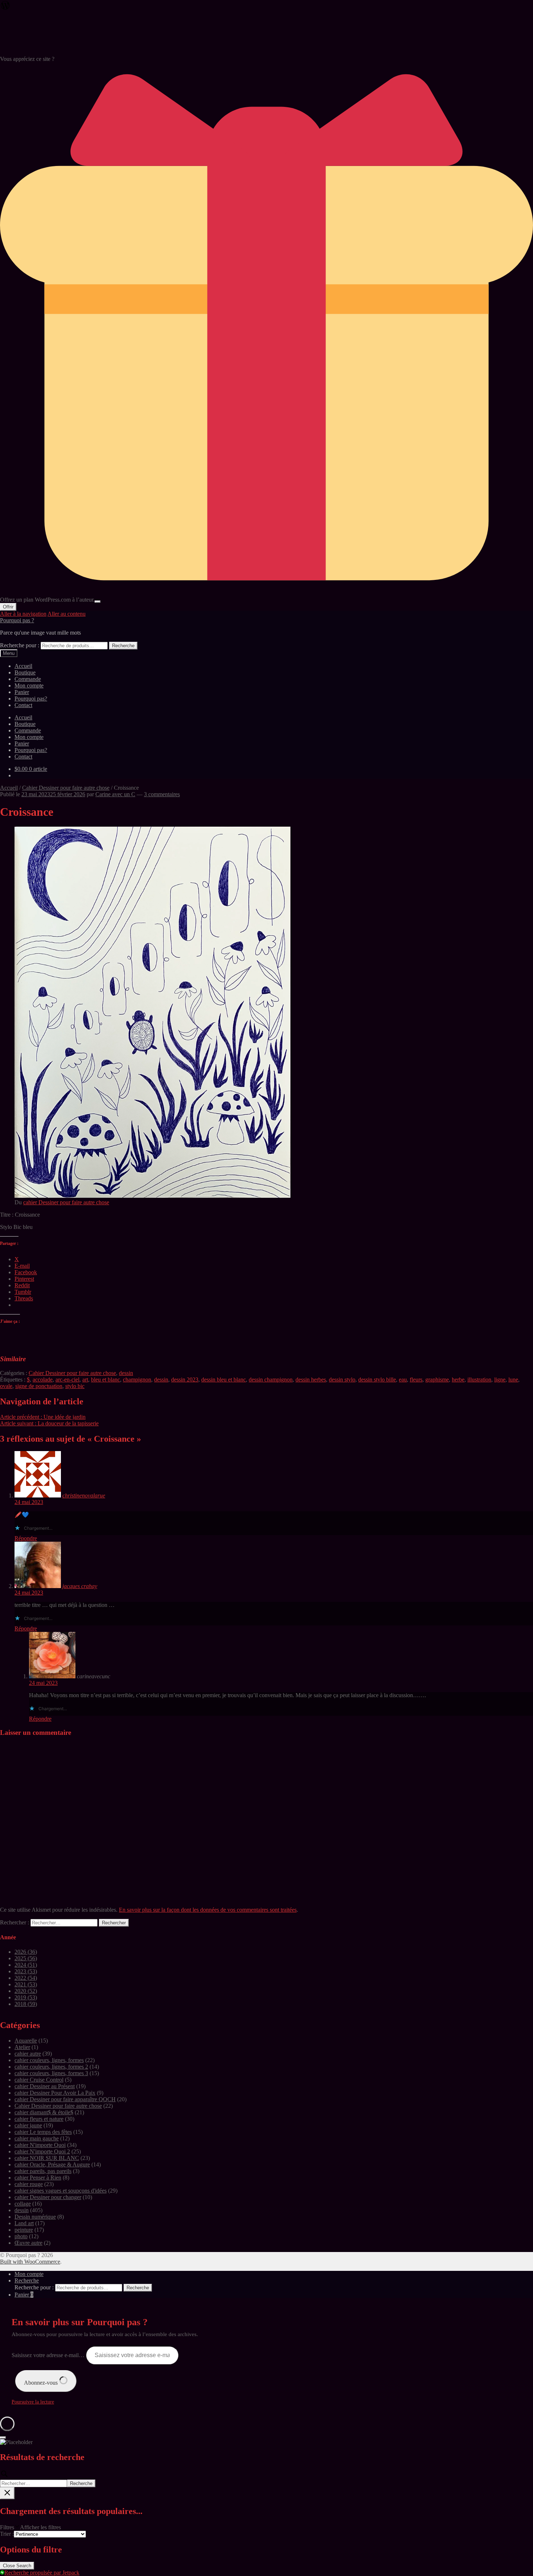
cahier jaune (28, 2125)
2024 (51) (26, 1965)
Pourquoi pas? (31, 699)
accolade (43, 1380)
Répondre (26, 1538)
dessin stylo (342, 1380)
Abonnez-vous (42, 2383)
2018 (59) (26, 2004)
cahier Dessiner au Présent (45, 2086)
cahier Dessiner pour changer (48, 2197)
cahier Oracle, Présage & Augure (52, 2164)
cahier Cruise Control (39, 2080)
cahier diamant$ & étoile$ (44, 2112)
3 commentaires (162, 794)
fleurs (416, 1380)
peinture (24, 2230)
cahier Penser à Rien (38, 2178)
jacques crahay (80, 1586)
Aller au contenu (67, 614)
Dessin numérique (35, 2217)
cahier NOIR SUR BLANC (47, 2158)
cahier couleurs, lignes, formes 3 (51, 2073)
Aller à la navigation (23, 614)
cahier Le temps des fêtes (43, 2132)
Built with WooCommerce (30, 2262)
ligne (500, 1380)
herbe (458, 1380)
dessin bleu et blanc (224, 1380)
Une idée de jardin (43, 1417)
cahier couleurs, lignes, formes (49, 2060)
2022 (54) (26, 1978)
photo (21, 2236)
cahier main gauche (37, 2138)
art (85, 1380)
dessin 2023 (185, 1380)
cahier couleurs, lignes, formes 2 (51, 2067)
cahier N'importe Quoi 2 (42, 2151)
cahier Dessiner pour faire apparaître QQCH (65, 2099)
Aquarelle (26, 2041)
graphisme (437, 1380)
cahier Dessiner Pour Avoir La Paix (55, 2093)
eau (403, 1380)
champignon (137, 1380)
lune (513, 1380)
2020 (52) (26, 1991)
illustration (479, 1380)
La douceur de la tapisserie (49, 1423)
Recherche (123, 646)
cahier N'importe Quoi (40, 2145)
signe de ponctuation (39, 1386)
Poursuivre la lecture (33, 2402)
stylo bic (75, 1386)
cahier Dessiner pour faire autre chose (66, 1202)
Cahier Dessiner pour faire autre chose (66, 788)
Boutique (25, 672)
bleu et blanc (106, 1380)
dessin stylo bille (377, 1380)
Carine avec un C (115, 794)
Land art (24, 2223)
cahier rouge (29, 2184)
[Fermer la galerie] (3, 2438)
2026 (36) (26, 1952)
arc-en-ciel (67, 1380)
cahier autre (28, 2054)
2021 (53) (26, 1984)
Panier (22, 692)
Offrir (8, 607)
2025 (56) (26, 1958)
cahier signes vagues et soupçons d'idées (61, 2191)
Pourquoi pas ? (17, 620)
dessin (126, 1373)
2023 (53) (26, 1971)
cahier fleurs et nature (39, 2119)
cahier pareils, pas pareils (43, 2171)
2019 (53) (26, 1997)
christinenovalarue (84, 1495)
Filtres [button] (30, 2527)
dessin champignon (271, 1380)
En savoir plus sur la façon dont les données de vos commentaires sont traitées (208, 1910)
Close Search (17, 2566)
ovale (6, 1386)
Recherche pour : (20, 645)
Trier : (7, 2534)
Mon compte (29, 685)
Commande (28, 679)
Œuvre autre (28, 2243)
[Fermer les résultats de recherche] (7, 2493)
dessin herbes (311, 1380)
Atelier (22, 2047)
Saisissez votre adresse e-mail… (49, 2355)
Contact (23, 705)
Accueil (23, 666)
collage (23, 2204)
